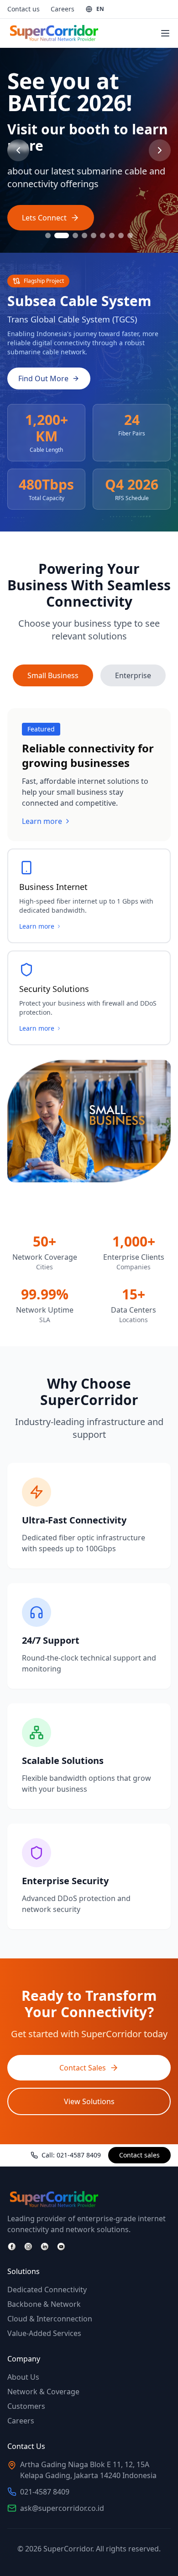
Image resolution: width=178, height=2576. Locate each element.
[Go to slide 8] (121, 235)
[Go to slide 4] (84, 235)
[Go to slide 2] (62, 235)
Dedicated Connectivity (47, 2290)
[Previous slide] (18, 150)
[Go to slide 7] (112, 235)
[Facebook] (12, 2247)
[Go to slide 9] (130, 235)
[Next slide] (160, 150)
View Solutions (89, 2101)
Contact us (24, 9)
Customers (26, 2406)
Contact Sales (83, 2068)
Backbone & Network (44, 2304)
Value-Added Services (44, 2333)
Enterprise (133, 675)
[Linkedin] (45, 2247)
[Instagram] (28, 2247)
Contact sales (139, 2155)
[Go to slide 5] (94, 235)
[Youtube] (61, 2247)
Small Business (53, 675)
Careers (63, 9)
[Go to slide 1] (48, 235)
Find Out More (43, 378)
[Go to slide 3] (75, 235)
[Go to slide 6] (103, 235)
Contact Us (41, 226)
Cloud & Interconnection (50, 2319)
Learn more (42, 821)
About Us (23, 2377)
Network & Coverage (43, 2392)
